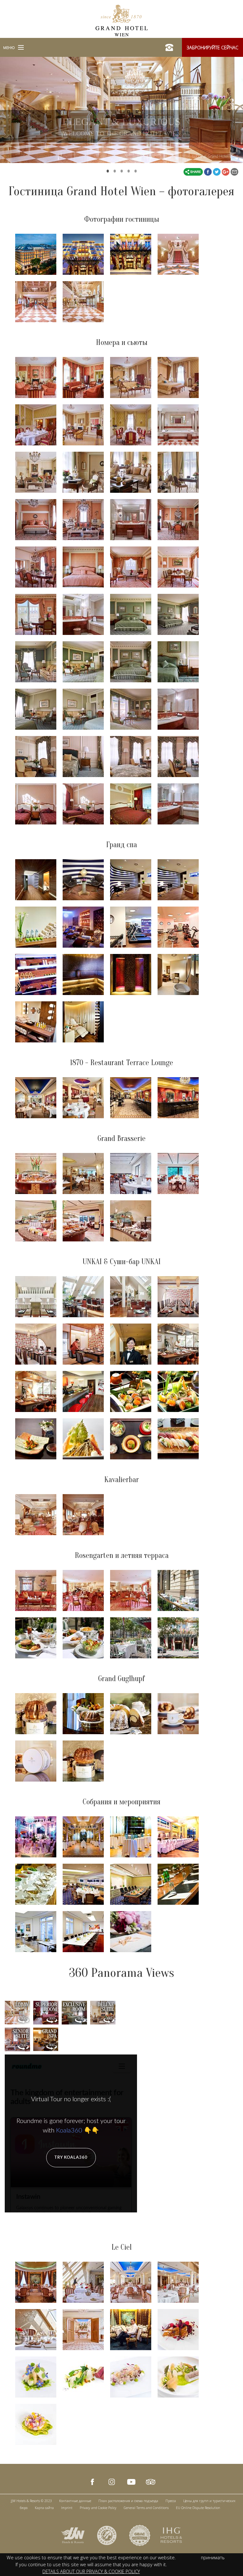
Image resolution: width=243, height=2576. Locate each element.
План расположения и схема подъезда (128, 2501)
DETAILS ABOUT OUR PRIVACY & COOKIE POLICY (91, 2571)
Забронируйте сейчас (212, 48)
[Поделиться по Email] (234, 171)
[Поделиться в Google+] (226, 171)
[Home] (122, 20)
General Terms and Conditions (146, 2508)
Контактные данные (75, 2501)
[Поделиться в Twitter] (217, 171)
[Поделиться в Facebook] (209, 171)
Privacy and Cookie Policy (98, 2508)
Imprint (67, 2508)
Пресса (171, 2501)
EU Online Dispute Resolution (198, 2508)
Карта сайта (44, 2508)
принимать (213, 2558)
